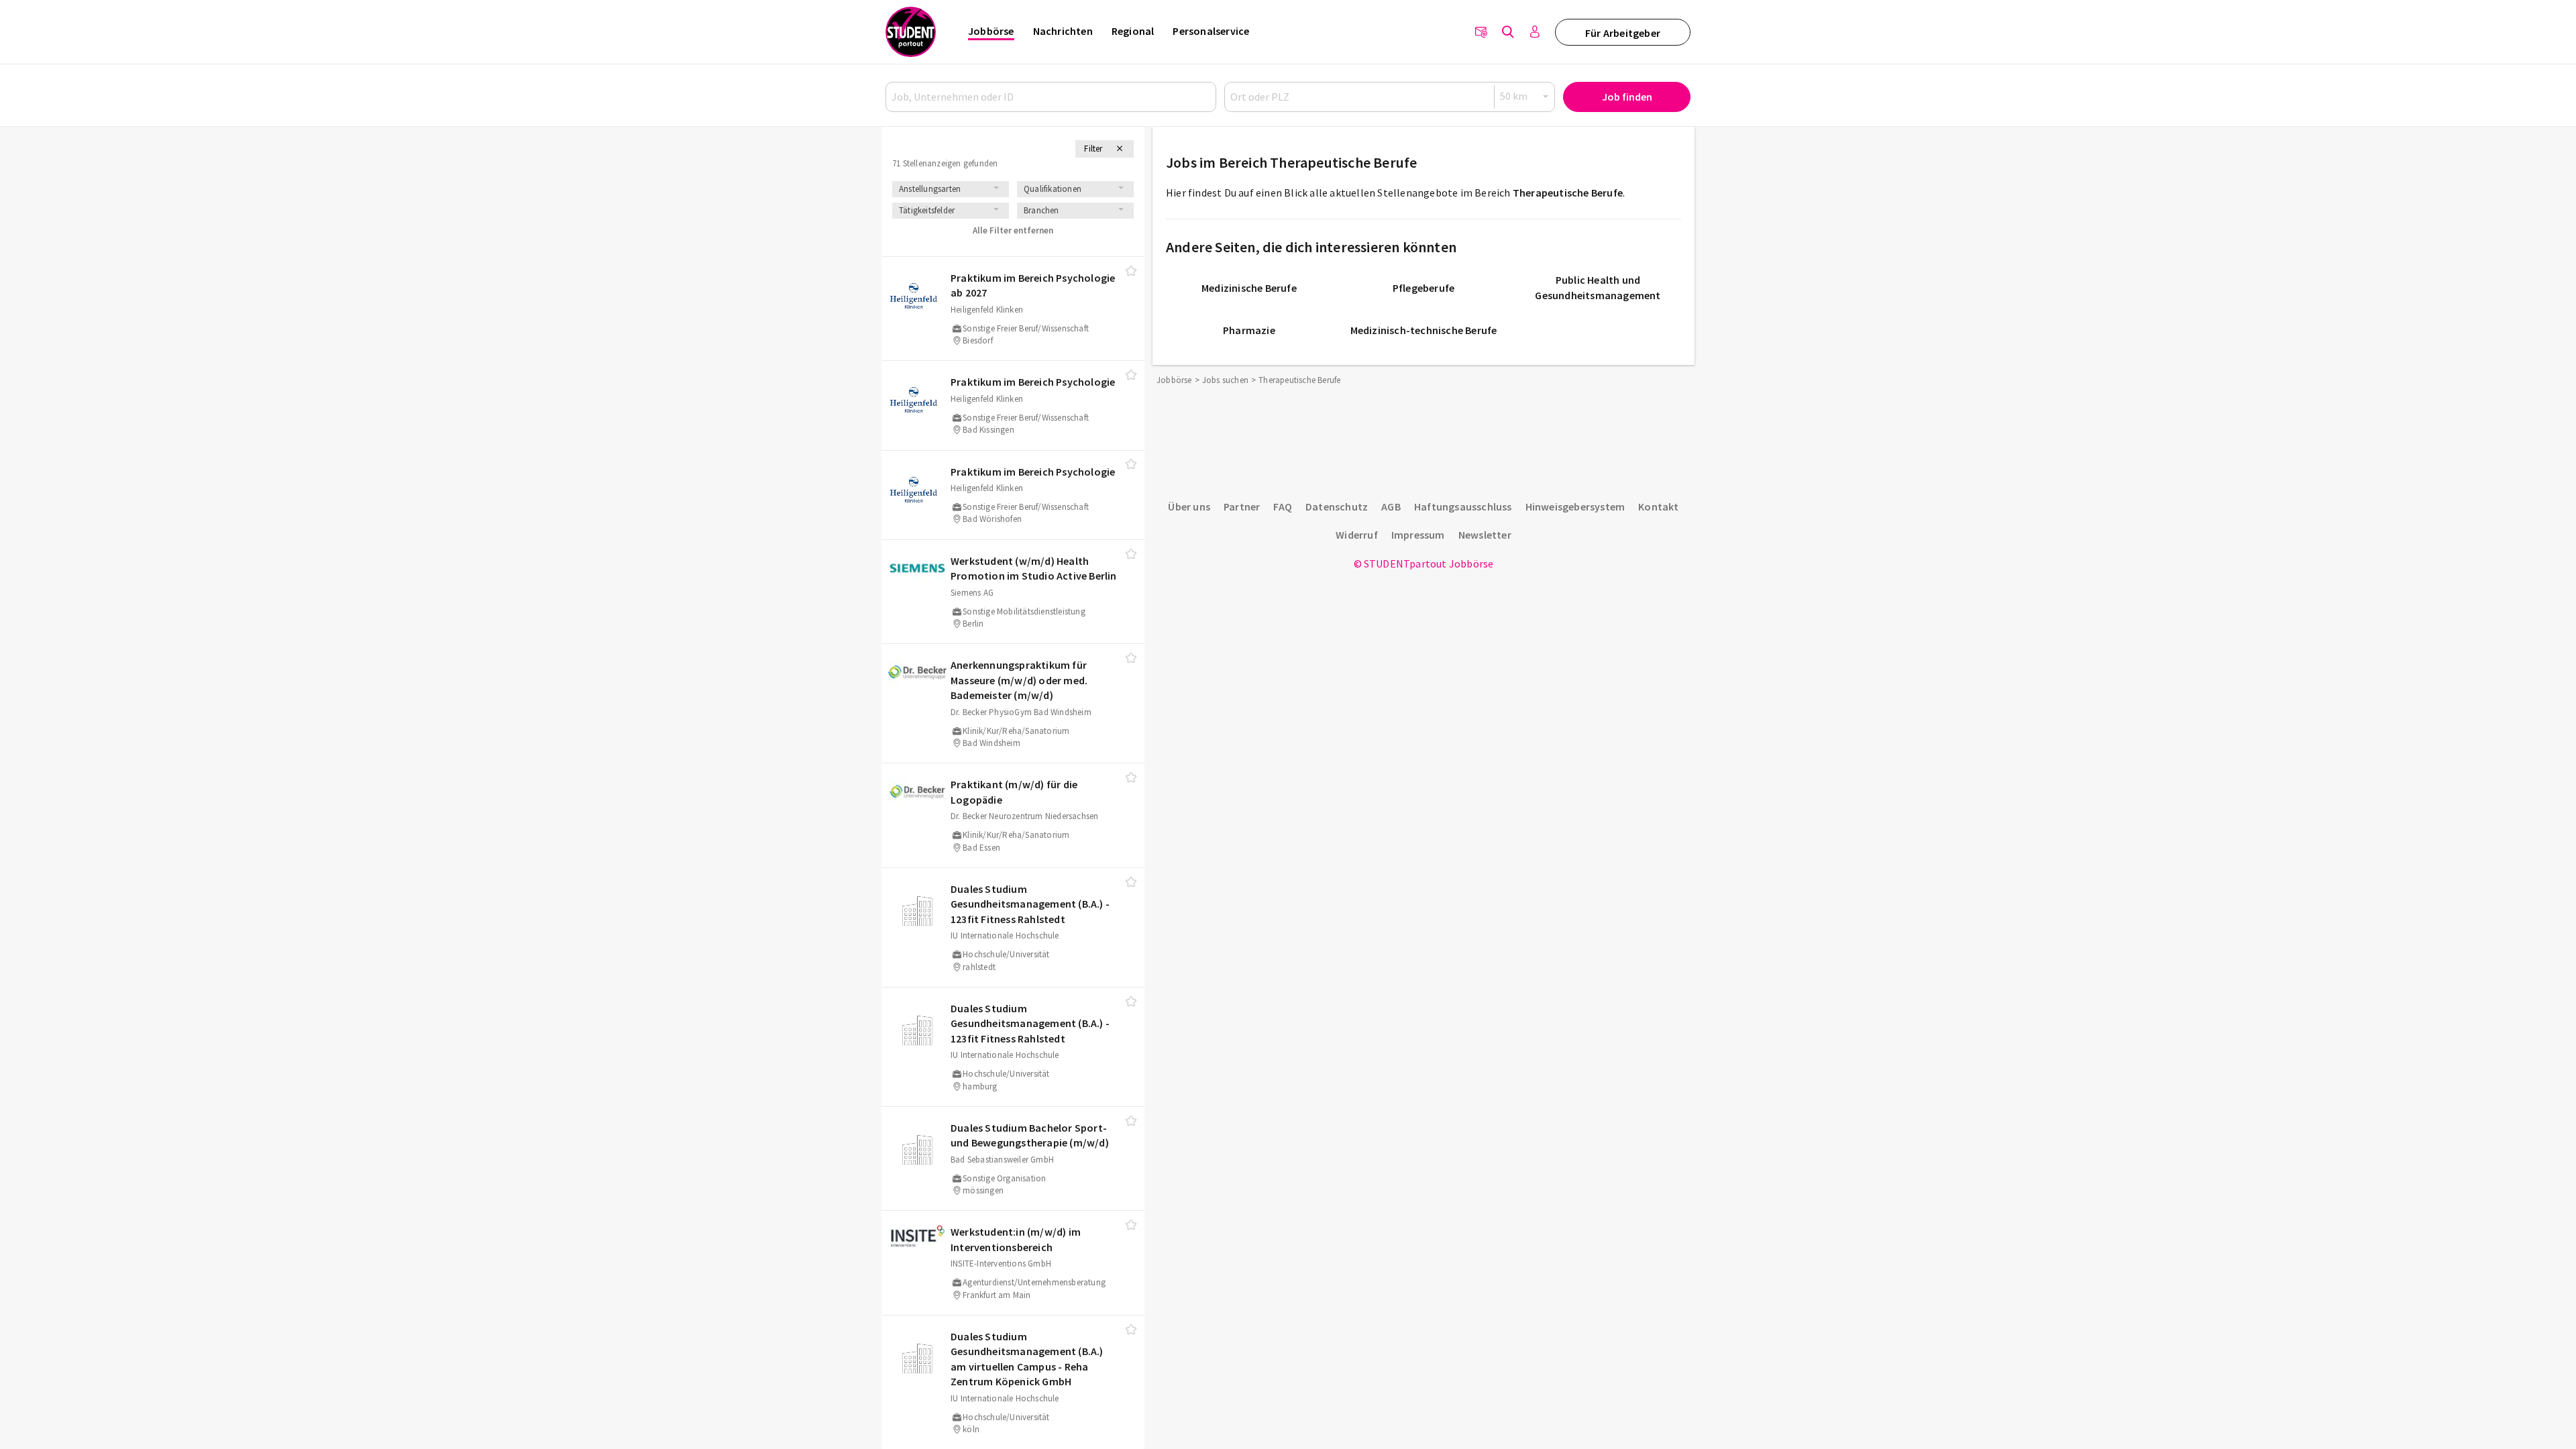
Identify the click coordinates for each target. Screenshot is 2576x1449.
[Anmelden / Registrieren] (1535, 32)
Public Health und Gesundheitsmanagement (1598, 287)
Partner (1242, 506)
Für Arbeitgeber (1623, 33)
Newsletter (1485, 535)
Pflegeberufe (1424, 288)
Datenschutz (1337, 506)
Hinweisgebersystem (1575, 506)
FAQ (1283, 506)
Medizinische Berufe (1249, 288)
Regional (1133, 31)
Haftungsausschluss (1463, 506)
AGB (1391, 506)
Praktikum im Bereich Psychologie (1033, 382)
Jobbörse (991, 31)
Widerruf (1357, 535)
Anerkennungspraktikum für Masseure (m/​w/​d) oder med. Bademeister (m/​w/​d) (1019, 680)
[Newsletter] (1481, 32)
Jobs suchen (1225, 380)
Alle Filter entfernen (1013, 230)
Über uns (1189, 506)
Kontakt (1658, 506)
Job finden (1627, 97)
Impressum (1418, 535)
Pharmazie (1249, 330)
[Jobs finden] (1508, 32)
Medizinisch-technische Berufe (1424, 330)
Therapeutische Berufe (1568, 193)
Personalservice (1211, 31)
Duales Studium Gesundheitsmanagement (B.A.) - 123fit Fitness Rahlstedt (1030, 904)
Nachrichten (1063, 31)
